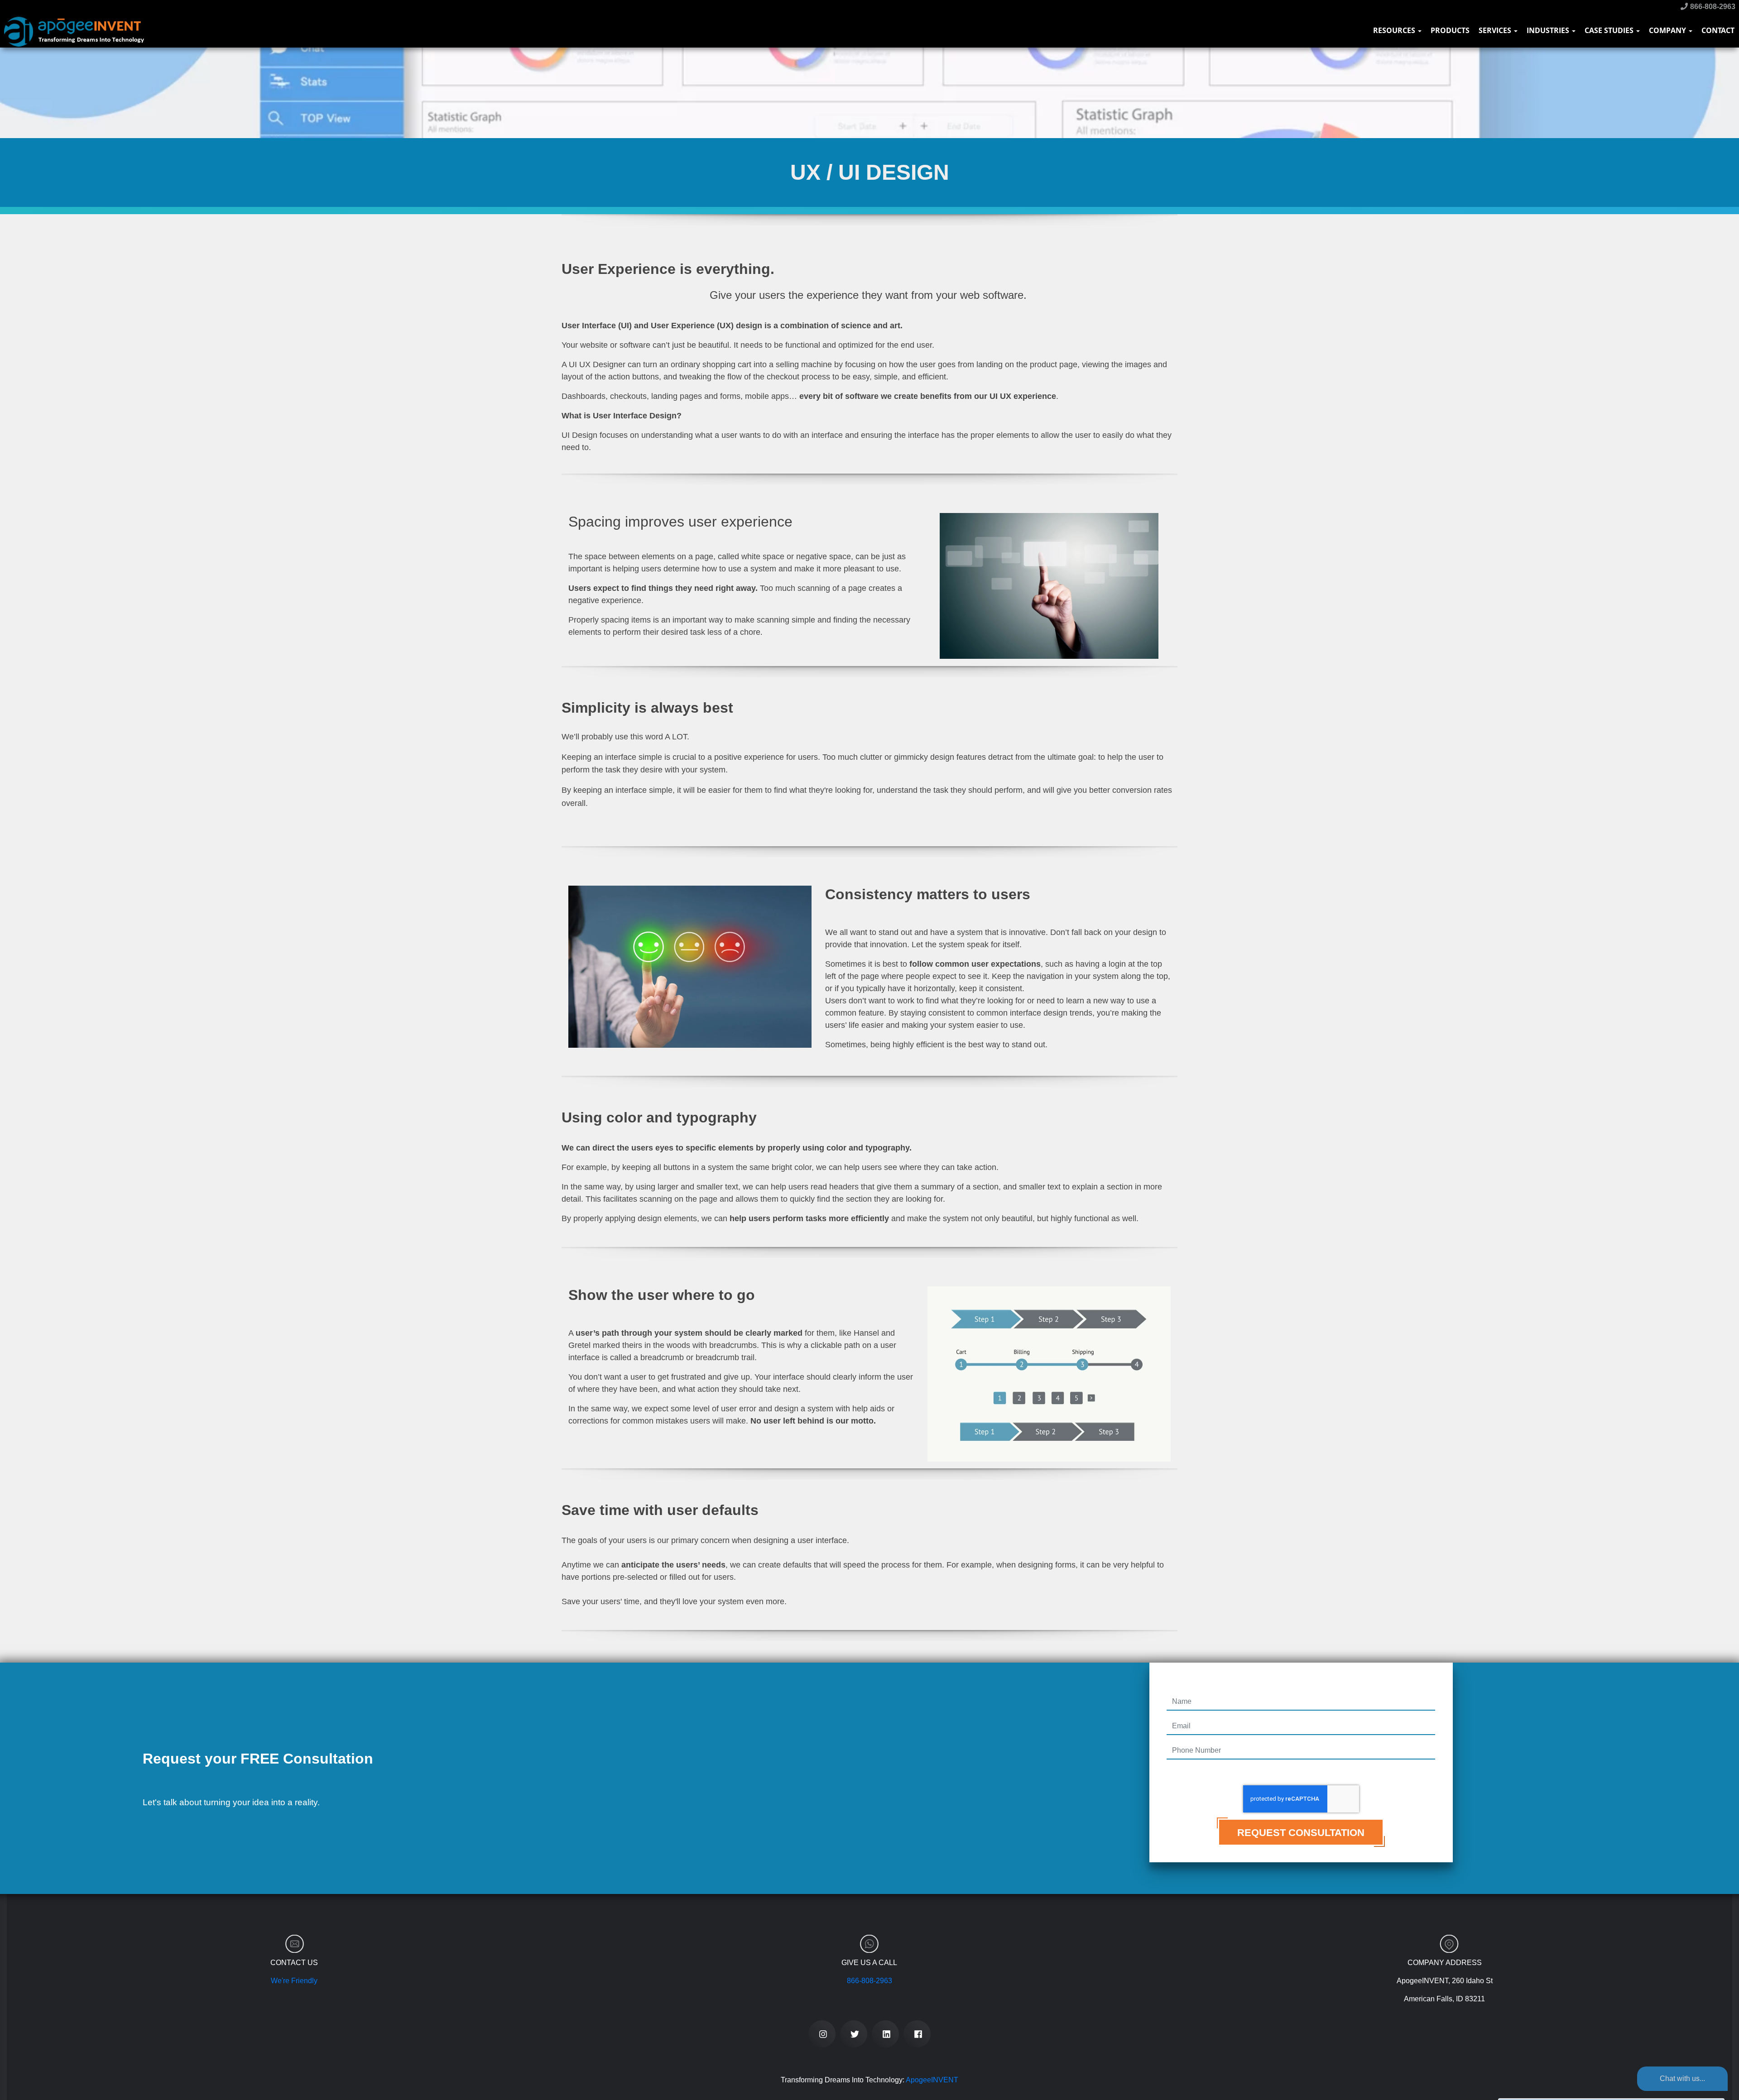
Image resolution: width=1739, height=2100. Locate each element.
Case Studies (1610, 30)
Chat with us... (1682, 2078)
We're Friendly (294, 1981)
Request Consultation (1301, 1833)
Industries (1549, 30)
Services (1496, 30)
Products (1450, 30)
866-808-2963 (1712, 7)
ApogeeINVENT (932, 2080)
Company (1668, 30)
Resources (1395, 30)
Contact (1718, 30)
